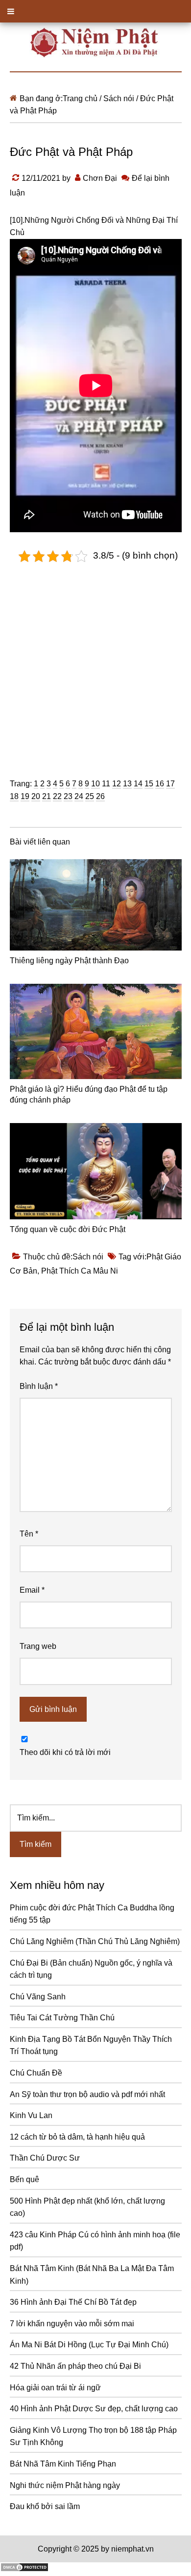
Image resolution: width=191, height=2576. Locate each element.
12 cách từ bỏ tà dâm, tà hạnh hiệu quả (77, 2137)
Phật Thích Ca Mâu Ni (80, 1271)
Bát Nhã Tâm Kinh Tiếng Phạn (63, 2464)
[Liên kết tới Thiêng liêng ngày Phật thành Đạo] (96, 905)
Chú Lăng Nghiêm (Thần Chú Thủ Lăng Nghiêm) (95, 1941)
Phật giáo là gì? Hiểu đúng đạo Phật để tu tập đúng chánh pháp (89, 1094)
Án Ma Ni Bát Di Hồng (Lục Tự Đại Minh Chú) (89, 2345)
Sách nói (88, 1257)
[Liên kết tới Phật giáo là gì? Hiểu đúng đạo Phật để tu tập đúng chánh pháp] (96, 1031)
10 (95, 784)
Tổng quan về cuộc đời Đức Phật (68, 1229)
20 (36, 796)
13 (127, 784)
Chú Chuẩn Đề (36, 2073)
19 (25, 796)
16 (160, 784)
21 (47, 796)
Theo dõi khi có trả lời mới (65, 1752)
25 (90, 796)
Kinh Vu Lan (31, 2115)
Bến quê (24, 2179)
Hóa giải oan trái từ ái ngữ (55, 2388)
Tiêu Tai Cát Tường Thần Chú (62, 2018)
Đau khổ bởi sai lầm (45, 2506)
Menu (95, 11)
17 (170, 784)
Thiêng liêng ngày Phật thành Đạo (69, 961)
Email (32, 1590)
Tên (29, 1534)
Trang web (38, 1646)
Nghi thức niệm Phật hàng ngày (65, 2485)
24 (79, 796)
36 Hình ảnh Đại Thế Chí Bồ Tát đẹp (73, 2302)
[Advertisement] (95, 663)
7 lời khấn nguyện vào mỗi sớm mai (72, 2324)
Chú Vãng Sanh (38, 1997)
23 (68, 796)
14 (138, 784)
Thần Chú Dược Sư (45, 2158)
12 (117, 784)
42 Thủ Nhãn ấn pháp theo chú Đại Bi (75, 2366)
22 (57, 796)
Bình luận (39, 1386)
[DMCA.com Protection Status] (24, 2569)
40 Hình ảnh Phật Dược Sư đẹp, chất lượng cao (94, 2409)
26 (100, 796)
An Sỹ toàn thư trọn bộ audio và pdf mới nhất (87, 2094)
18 (14, 796)
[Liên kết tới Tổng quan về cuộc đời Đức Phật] (96, 1171)
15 (149, 784)
